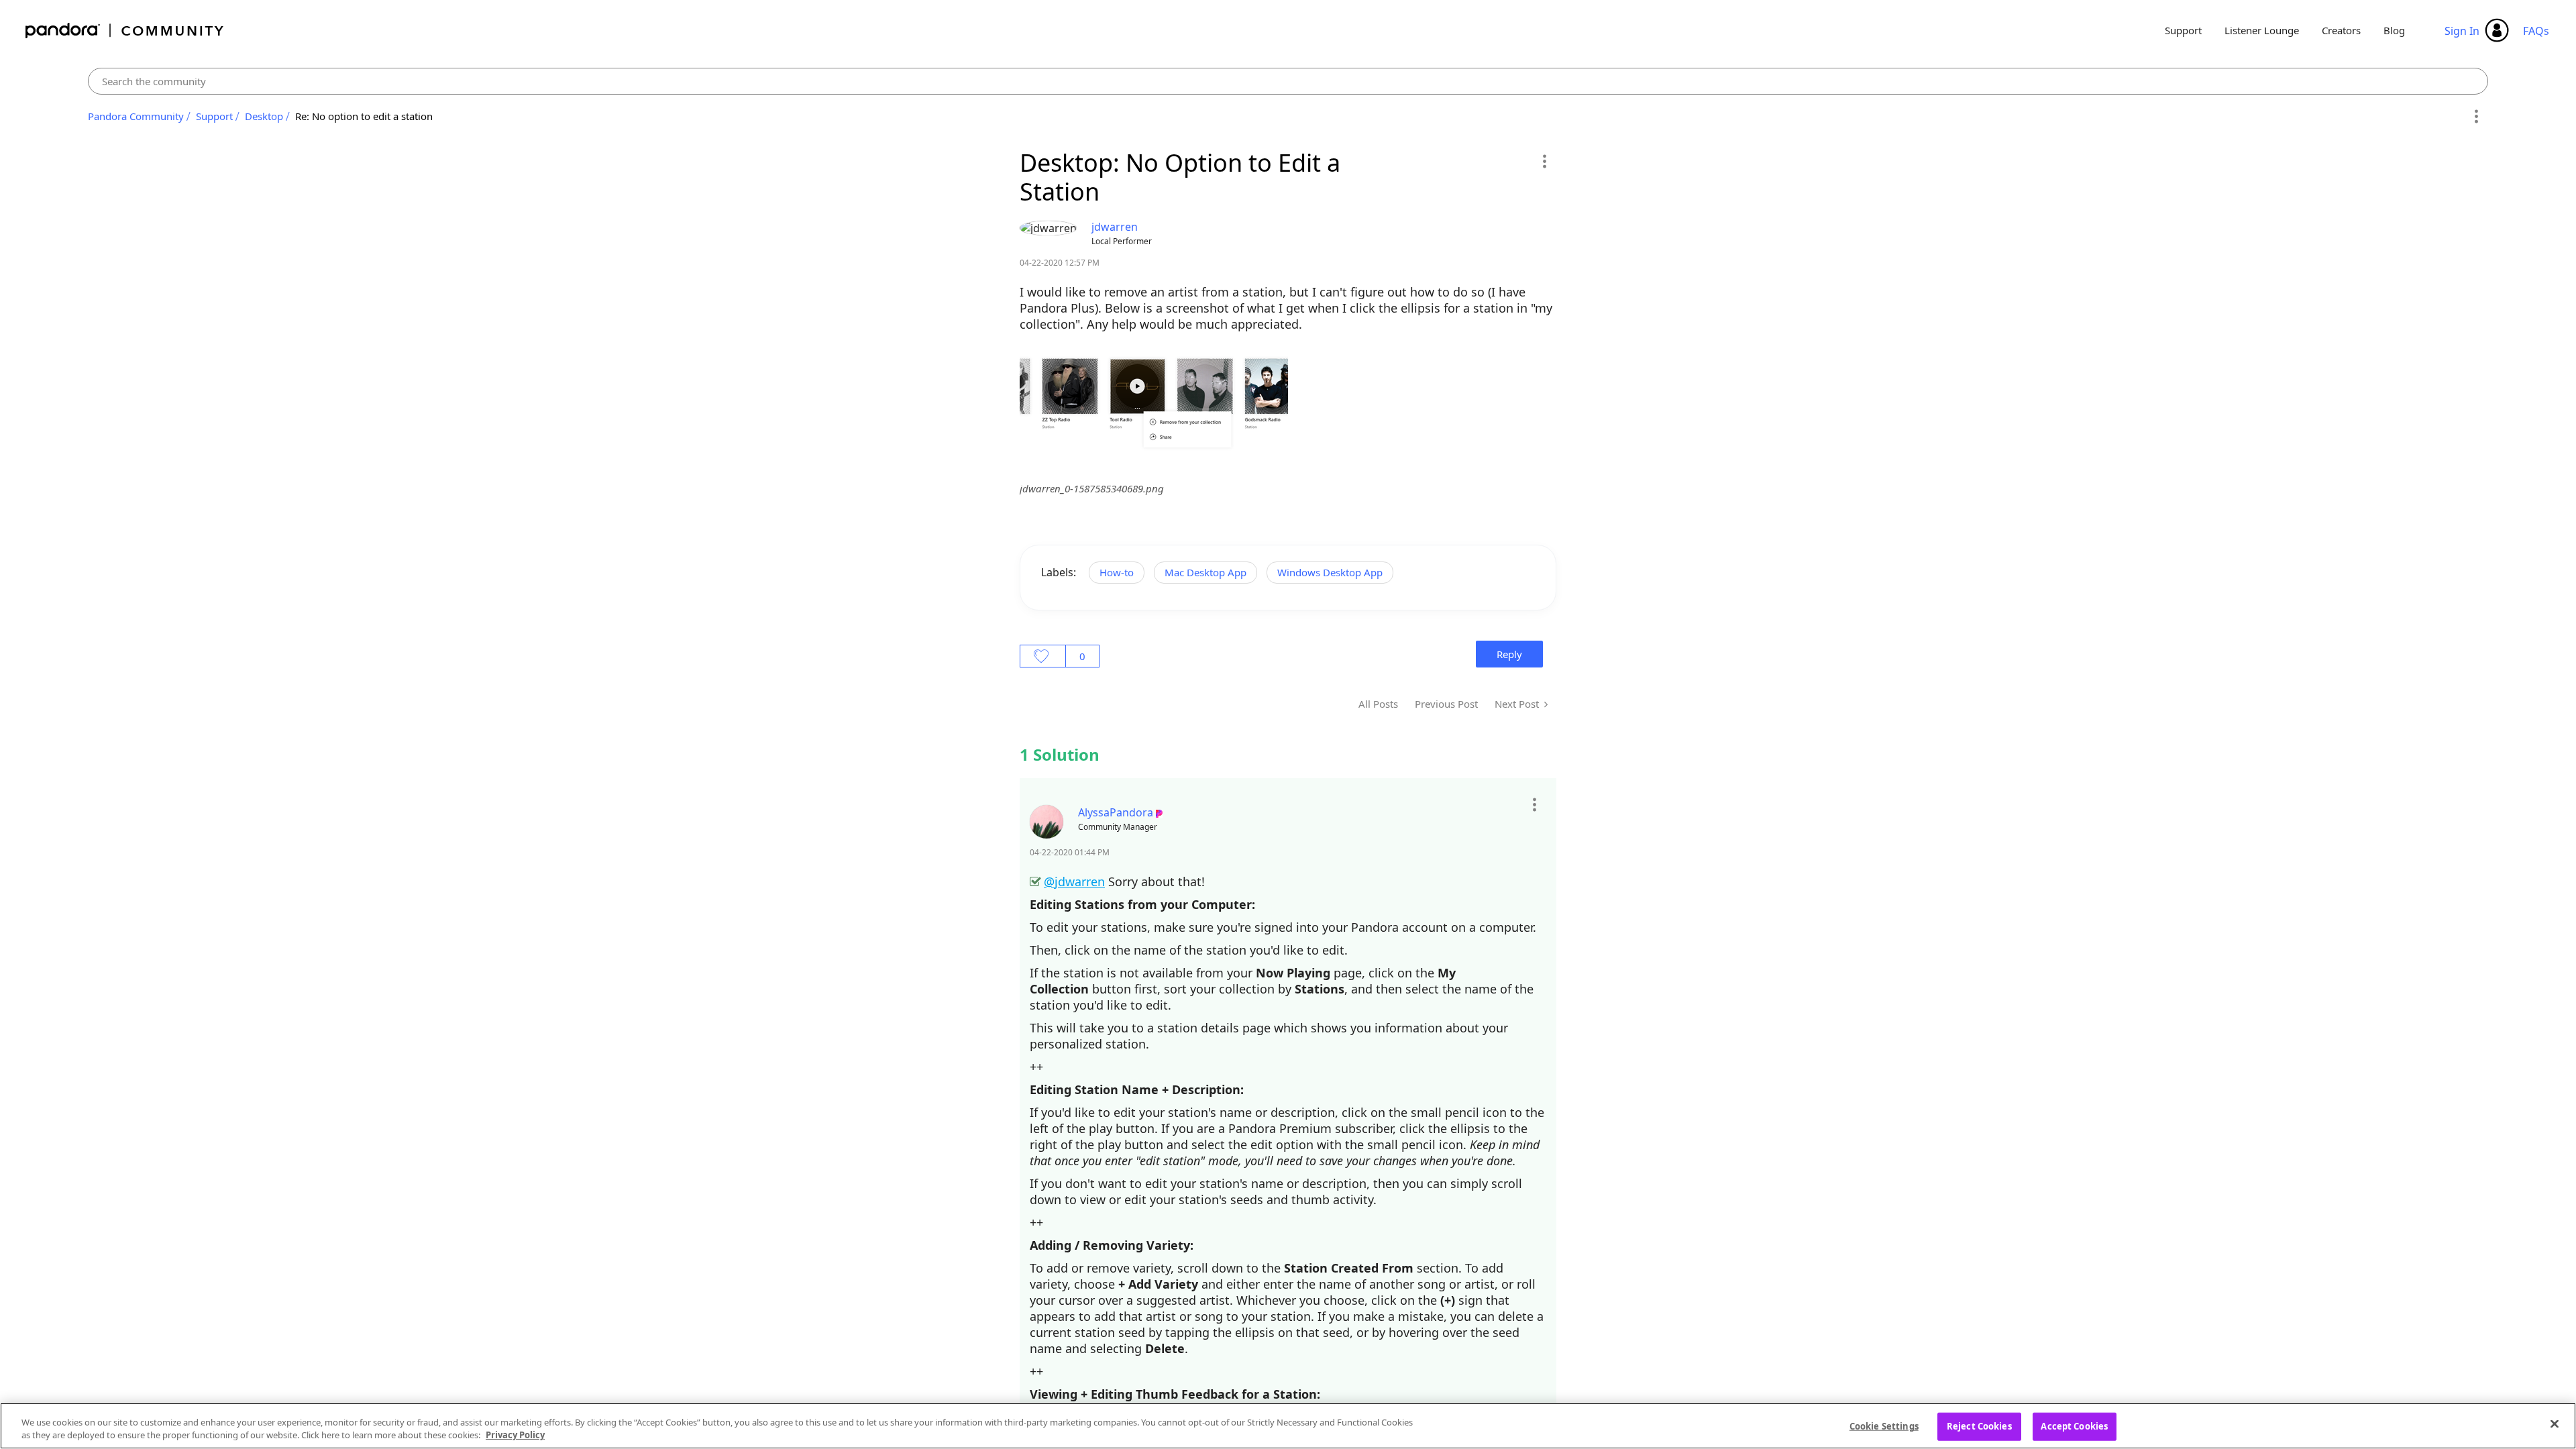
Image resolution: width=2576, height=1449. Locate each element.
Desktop (264, 116)
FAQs (2536, 31)
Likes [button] (1043, 656)
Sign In (2462, 31)
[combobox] (1288, 81)
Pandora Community (125, 31)
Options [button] (2476, 117)
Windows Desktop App (1330, 572)
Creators (2341, 30)
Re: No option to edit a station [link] (364, 116)
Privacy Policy (515, 1435)
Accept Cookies (2074, 1426)
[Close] (2555, 1424)
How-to (1117, 572)
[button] (1544, 161)
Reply (1509, 654)
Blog (2394, 30)
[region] (1288, 1426)
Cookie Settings (1884, 1426)
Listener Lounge (2262, 30)
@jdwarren (1074, 881)
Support (2183, 30)
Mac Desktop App (1205, 572)
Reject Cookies (1979, 1426)
